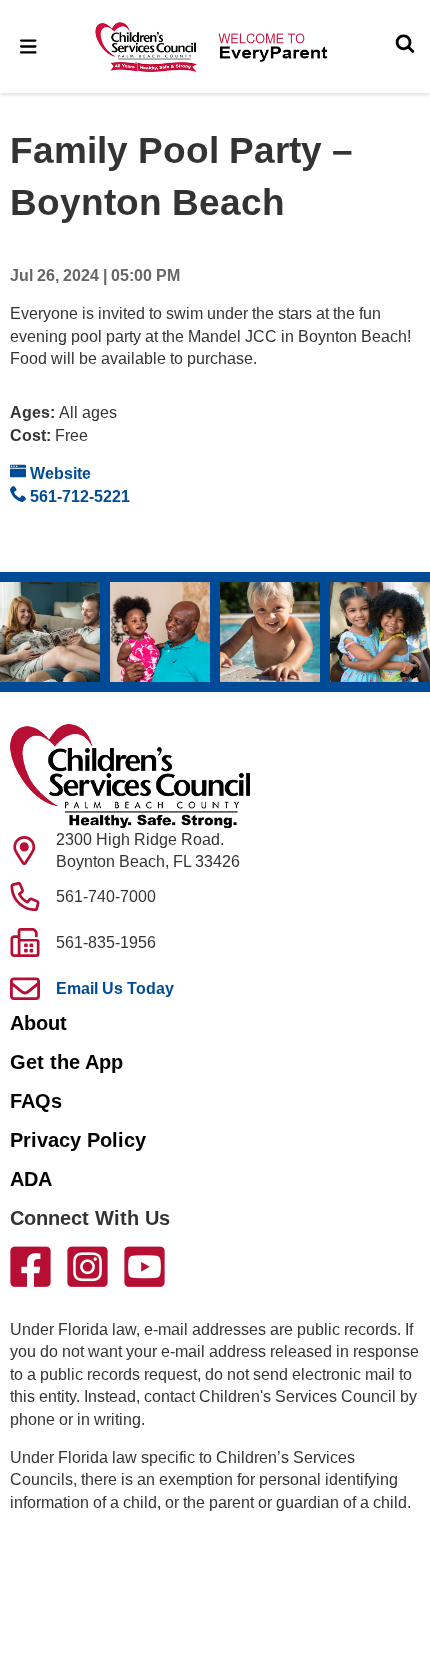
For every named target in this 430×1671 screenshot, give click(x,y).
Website (58, 473)
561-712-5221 (78, 496)
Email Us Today (115, 988)
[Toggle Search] (405, 46)
